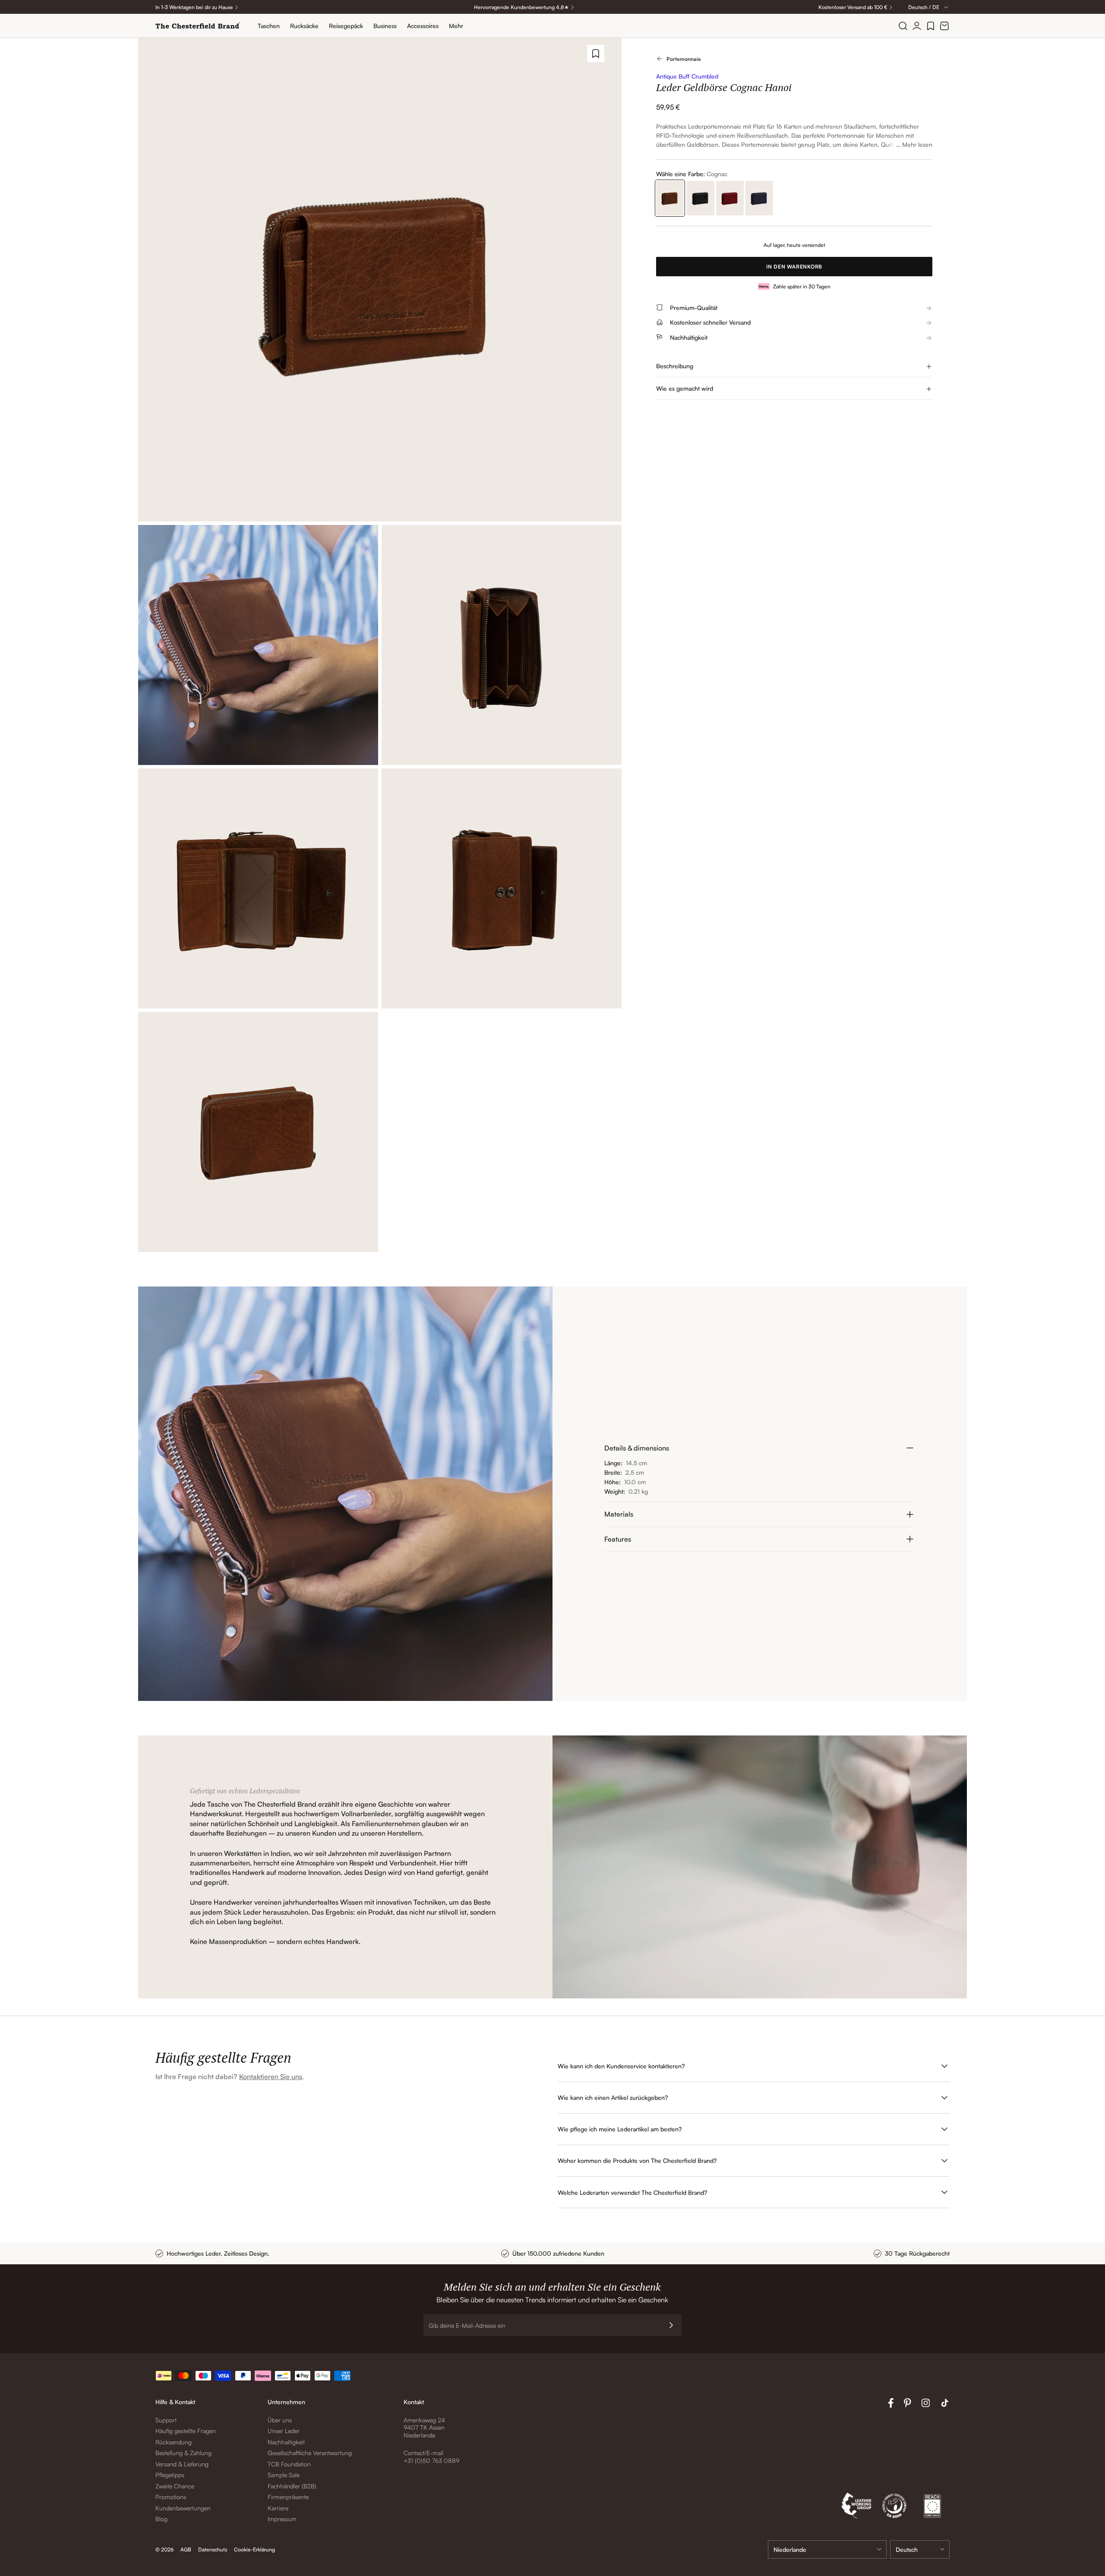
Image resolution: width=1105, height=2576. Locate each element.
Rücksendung (174, 2442)
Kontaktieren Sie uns (271, 2077)
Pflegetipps (170, 2475)
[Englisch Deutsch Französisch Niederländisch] (920, 2549)
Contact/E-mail (423, 2453)
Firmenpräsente (288, 2497)
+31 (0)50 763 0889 (431, 2461)
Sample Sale (284, 2475)
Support (166, 2420)
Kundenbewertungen (183, 2508)
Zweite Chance (175, 2486)
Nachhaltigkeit (286, 2442)
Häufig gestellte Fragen (186, 2431)
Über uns (280, 2420)
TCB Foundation (289, 2464)
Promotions (171, 2497)
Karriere (278, 2508)
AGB (186, 2549)
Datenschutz (213, 2549)
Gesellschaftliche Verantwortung (310, 2453)
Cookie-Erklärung (254, 2549)
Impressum (282, 2519)
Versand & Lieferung (182, 2464)
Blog (161, 2519)
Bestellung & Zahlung (183, 2453)
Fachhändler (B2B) (292, 2486)
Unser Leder (284, 2431)
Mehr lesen (917, 144)
